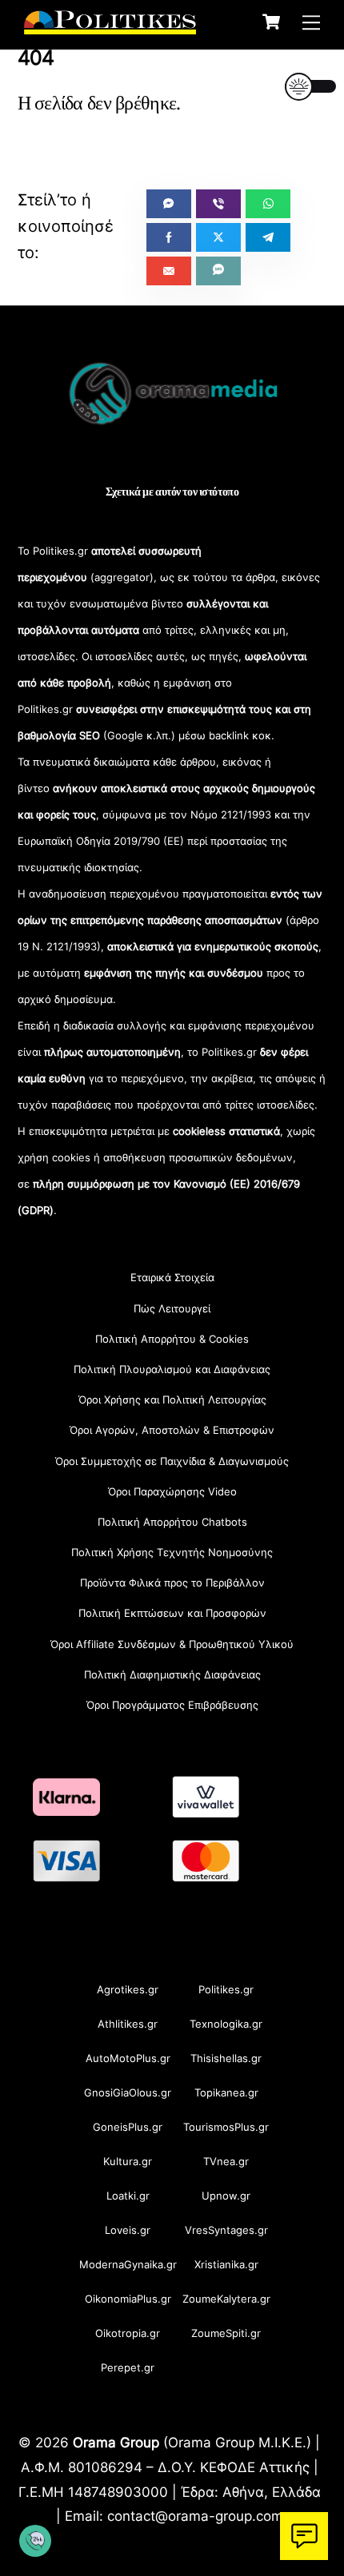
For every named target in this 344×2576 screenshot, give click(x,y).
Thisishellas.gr (226, 2058)
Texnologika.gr (226, 2024)
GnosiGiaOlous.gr (128, 2092)
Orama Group (116, 2442)
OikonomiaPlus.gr (128, 2299)
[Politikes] (110, 26)
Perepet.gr (128, 2367)
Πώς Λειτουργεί (172, 1308)
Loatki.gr (128, 2196)
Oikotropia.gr (128, 2333)
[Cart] (271, 22)
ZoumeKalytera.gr (226, 2299)
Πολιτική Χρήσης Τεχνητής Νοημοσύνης (172, 1552)
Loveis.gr (128, 2230)
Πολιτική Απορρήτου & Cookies (172, 1339)
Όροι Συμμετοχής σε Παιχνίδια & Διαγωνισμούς (172, 1461)
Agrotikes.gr (128, 1989)
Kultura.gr (128, 2161)
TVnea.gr (226, 2161)
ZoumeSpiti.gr (226, 2333)
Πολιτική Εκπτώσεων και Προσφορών (172, 1613)
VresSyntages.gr (226, 2230)
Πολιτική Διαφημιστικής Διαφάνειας (172, 1674)
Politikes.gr (226, 1989)
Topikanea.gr (226, 2092)
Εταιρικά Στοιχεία (172, 1277)
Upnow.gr (226, 2196)
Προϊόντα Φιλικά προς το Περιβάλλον (172, 1583)
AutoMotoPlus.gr (128, 2058)
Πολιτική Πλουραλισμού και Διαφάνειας (172, 1369)
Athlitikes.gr (128, 2024)
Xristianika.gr (226, 2264)
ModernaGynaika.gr (128, 2264)
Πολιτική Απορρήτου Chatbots (172, 1522)
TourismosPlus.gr (226, 2127)
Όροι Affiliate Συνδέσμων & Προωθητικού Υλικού (172, 1644)
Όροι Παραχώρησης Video (172, 1491)
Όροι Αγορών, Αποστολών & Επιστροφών (172, 1430)
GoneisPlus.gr (128, 2127)
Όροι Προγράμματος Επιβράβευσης (172, 1705)
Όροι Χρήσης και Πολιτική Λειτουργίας (172, 1399)
